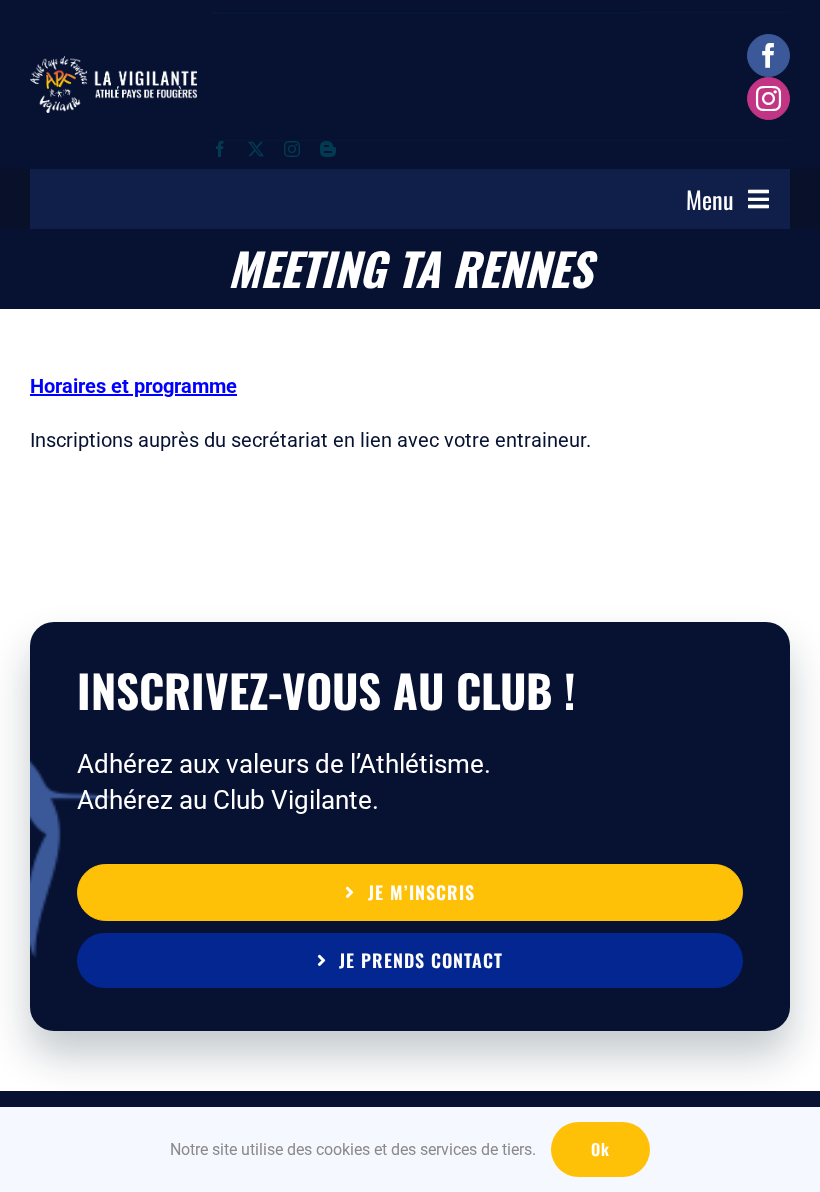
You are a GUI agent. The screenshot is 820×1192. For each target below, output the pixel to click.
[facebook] (768, 55)
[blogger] (328, 149)
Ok (600, 1149)
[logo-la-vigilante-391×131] (113, 66)
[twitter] (256, 149)
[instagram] (768, 98)
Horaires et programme (133, 386)
